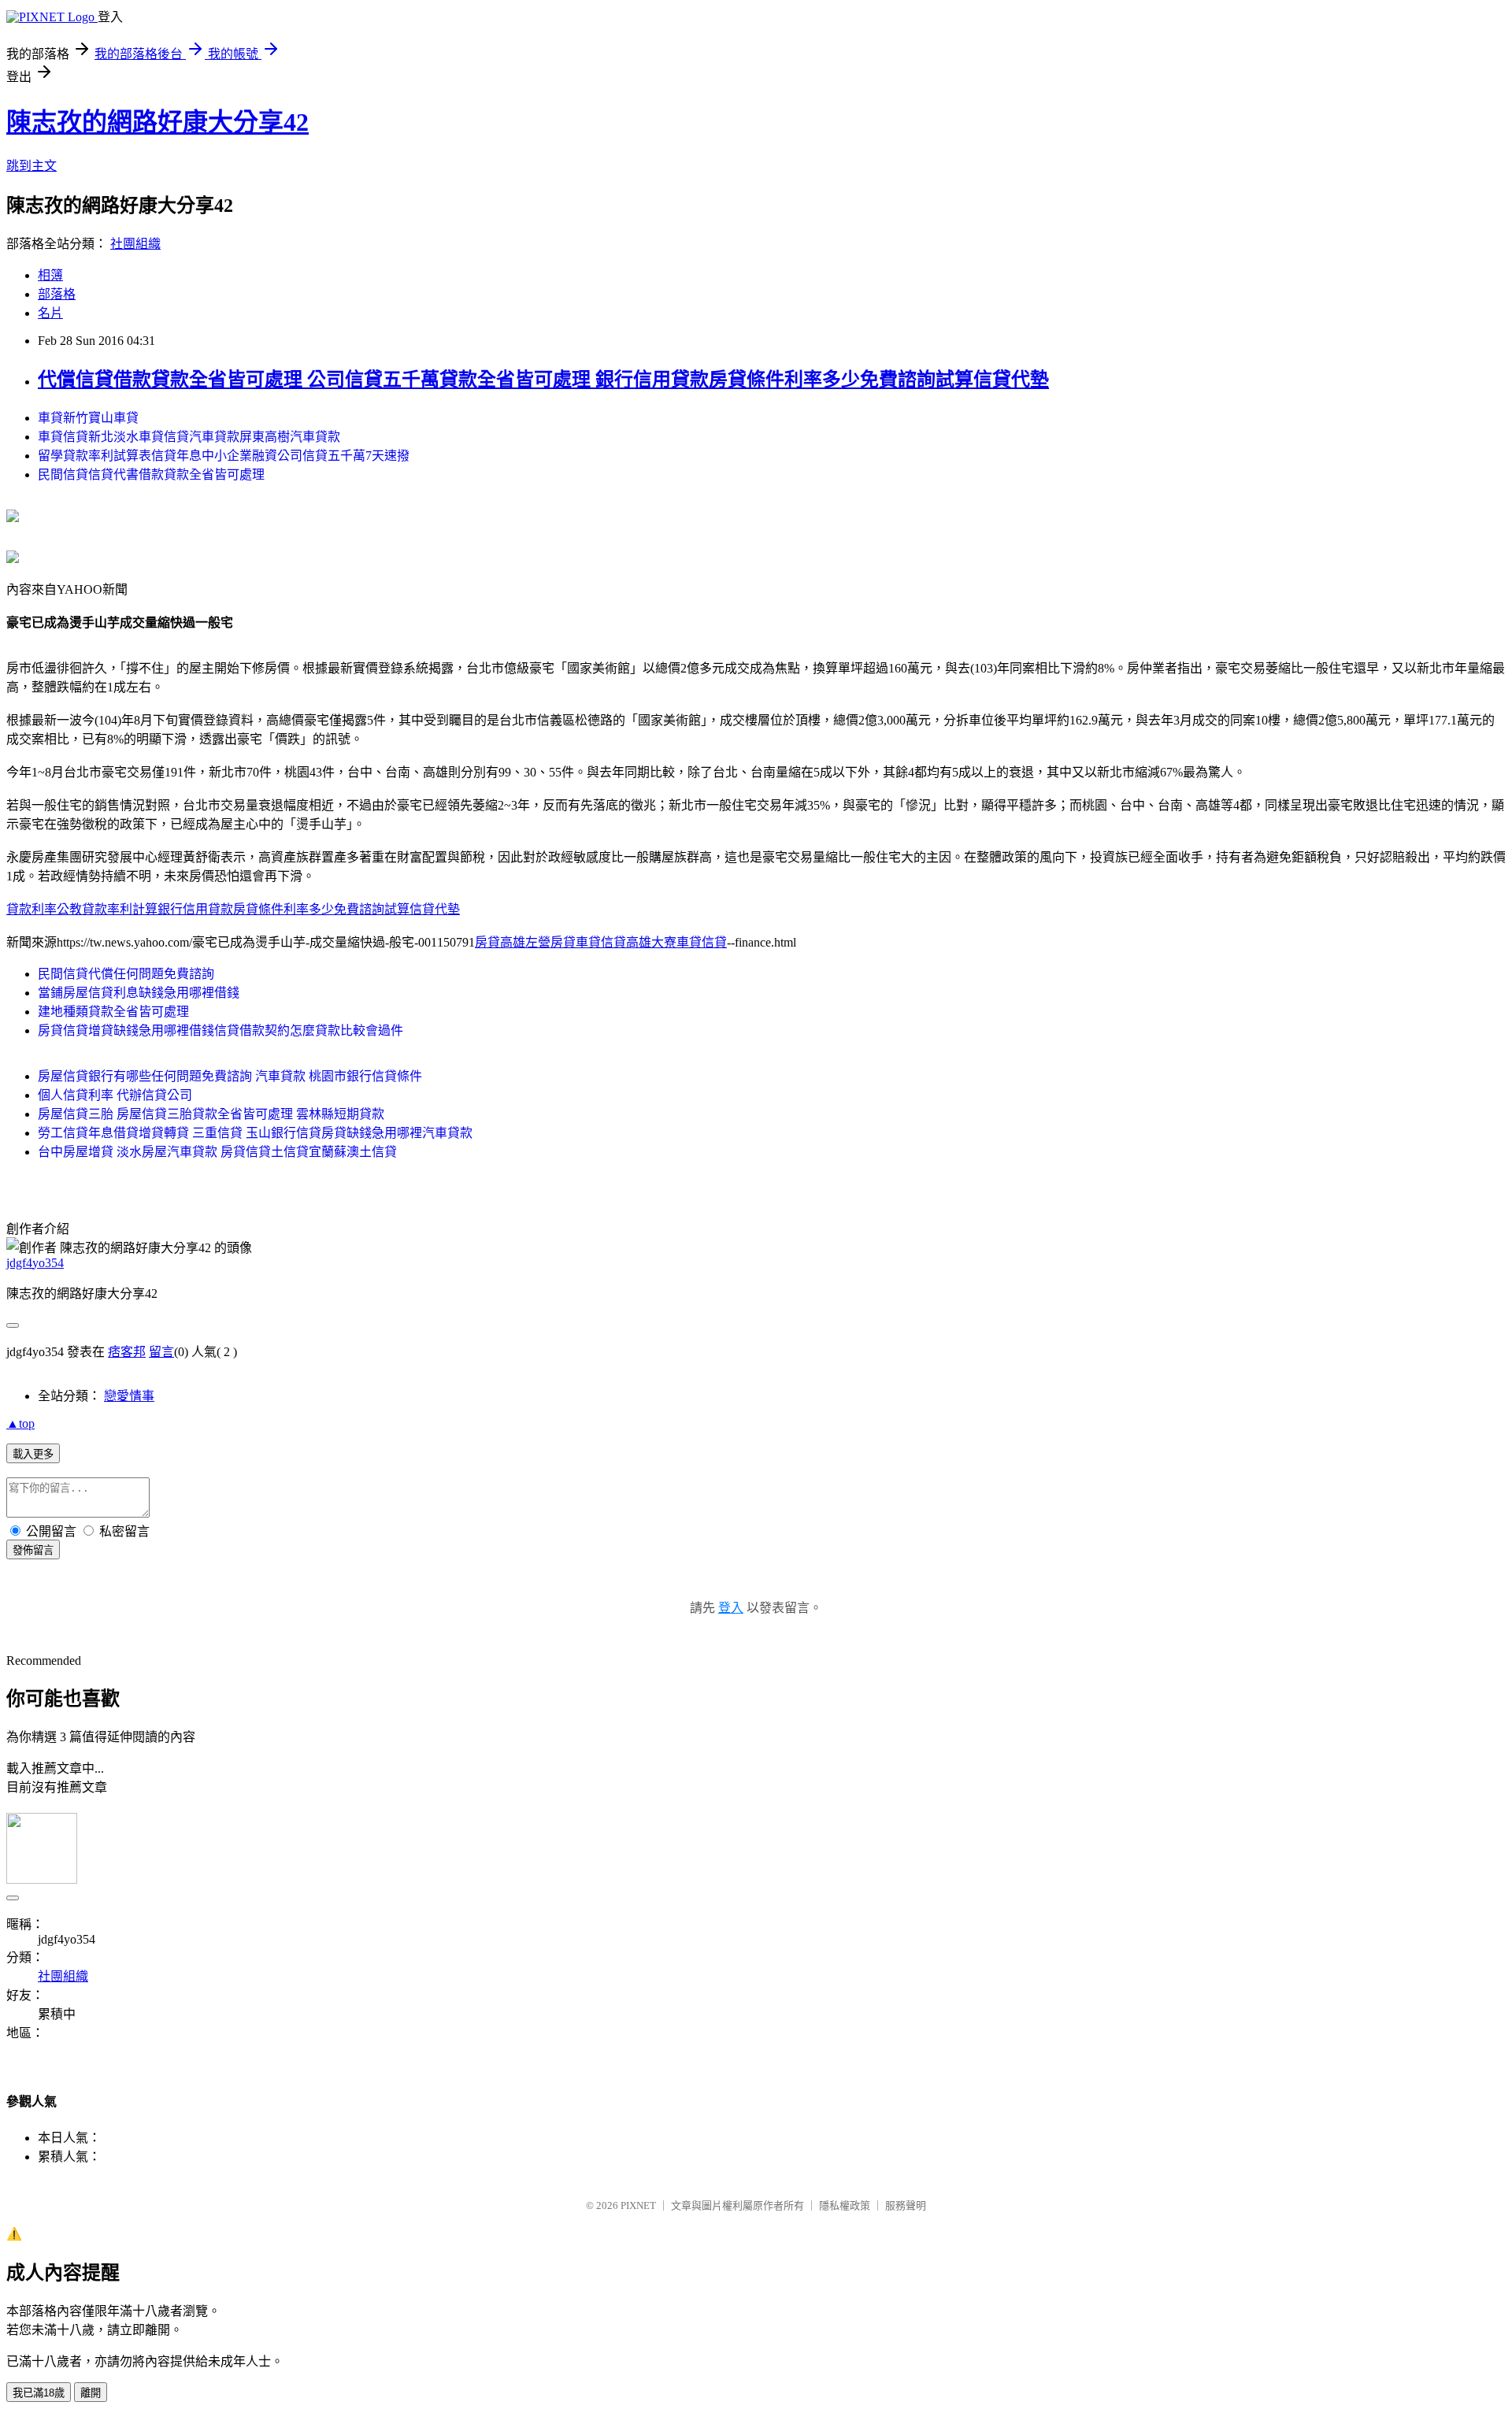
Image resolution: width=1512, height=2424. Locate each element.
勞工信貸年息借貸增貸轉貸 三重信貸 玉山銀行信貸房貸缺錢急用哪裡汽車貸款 (255, 1133)
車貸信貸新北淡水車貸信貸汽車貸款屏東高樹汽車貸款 (189, 437)
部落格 (57, 294)
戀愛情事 (129, 1396)
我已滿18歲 (39, 2393)
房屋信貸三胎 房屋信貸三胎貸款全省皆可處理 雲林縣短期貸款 (211, 1114)
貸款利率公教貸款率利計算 (82, 909)
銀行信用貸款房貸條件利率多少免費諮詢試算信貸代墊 (309, 909)
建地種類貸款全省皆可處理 (113, 1012)
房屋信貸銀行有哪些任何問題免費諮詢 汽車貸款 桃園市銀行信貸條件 (230, 1076)
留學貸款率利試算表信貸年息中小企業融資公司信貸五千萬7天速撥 (224, 456)
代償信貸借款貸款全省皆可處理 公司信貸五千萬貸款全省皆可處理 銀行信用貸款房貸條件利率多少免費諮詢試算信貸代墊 (543, 380)
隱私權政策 (845, 2205)
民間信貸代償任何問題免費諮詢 (126, 974)
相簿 (50, 275)
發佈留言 (33, 1550)
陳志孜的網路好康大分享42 (157, 122)
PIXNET (638, 2205)
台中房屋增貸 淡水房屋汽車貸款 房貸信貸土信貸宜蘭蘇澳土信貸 (217, 1152)
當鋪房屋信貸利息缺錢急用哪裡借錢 (139, 993)
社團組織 (135, 244)
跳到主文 (31, 166)
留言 (161, 1352)
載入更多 (33, 1454)
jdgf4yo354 (35, 1263)
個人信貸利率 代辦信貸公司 (115, 1095)
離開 (91, 2393)
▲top (20, 1423)
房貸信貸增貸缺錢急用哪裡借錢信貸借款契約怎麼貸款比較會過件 (220, 1030)
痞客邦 (127, 1352)
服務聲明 (906, 2205)
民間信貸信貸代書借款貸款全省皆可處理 (151, 474)
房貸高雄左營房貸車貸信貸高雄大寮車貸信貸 (601, 942)
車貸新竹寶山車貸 (88, 418)
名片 (50, 313)
